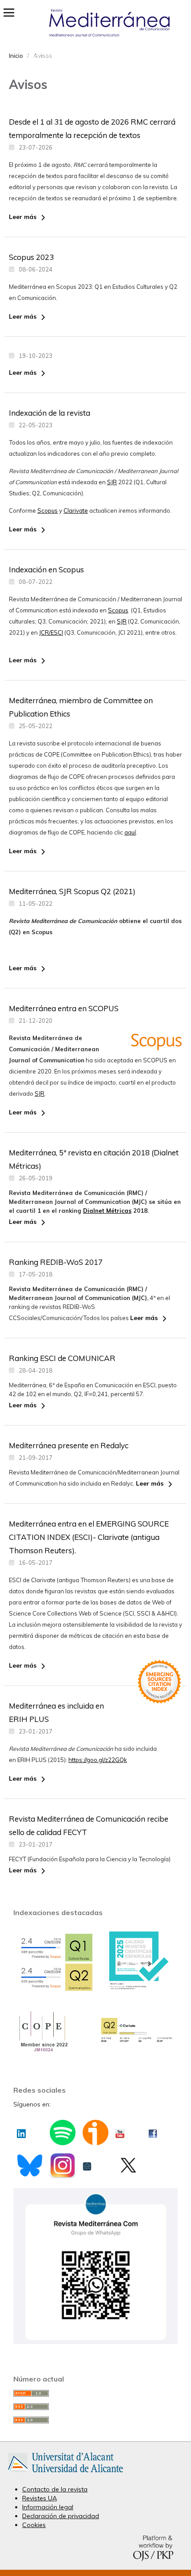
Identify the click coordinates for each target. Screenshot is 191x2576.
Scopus (48, 510)
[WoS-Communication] (137, 2042)
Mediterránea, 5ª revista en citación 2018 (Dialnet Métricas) (94, 1159)
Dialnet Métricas (107, 1211)
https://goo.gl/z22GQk (98, 1760)
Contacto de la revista (55, 2489)
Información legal (48, 2507)
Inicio (16, 56)
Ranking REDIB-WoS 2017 (56, 1262)
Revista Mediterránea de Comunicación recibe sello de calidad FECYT (89, 1825)
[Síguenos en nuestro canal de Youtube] (120, 2131)
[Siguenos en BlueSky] (30, 2170)
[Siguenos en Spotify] (62, 2138)
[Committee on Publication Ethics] (42, 2051)
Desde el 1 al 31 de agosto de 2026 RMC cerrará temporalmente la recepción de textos (92, 128)
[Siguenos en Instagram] (62, 2171)
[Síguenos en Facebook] (153, 2131)
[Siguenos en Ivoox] (95, 2138)
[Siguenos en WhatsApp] (95, 2342)
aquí (130, 832)
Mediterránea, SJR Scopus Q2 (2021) (72, 891)
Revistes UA (40, 2498)
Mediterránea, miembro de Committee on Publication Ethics (81, 707)
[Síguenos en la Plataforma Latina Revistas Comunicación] (87, 2164)
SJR (112, 482)
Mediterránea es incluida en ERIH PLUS (56, 1712)
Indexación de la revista (50, 413)
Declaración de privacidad (61, 2516)
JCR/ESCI (51, 632)
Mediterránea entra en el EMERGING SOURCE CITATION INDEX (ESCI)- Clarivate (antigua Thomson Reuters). (89, 1537)
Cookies (34, 2525)
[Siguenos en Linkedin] (21, 2131)
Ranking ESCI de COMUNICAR (62, 1358)
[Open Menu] (9, 12)
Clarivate (76, 510)
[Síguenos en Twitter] (128, 2168)
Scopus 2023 (31, 257)
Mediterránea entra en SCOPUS (64, 1008)
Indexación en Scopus (46, 569)
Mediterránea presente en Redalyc (69, 1445)
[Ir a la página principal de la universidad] (66, 2474)
